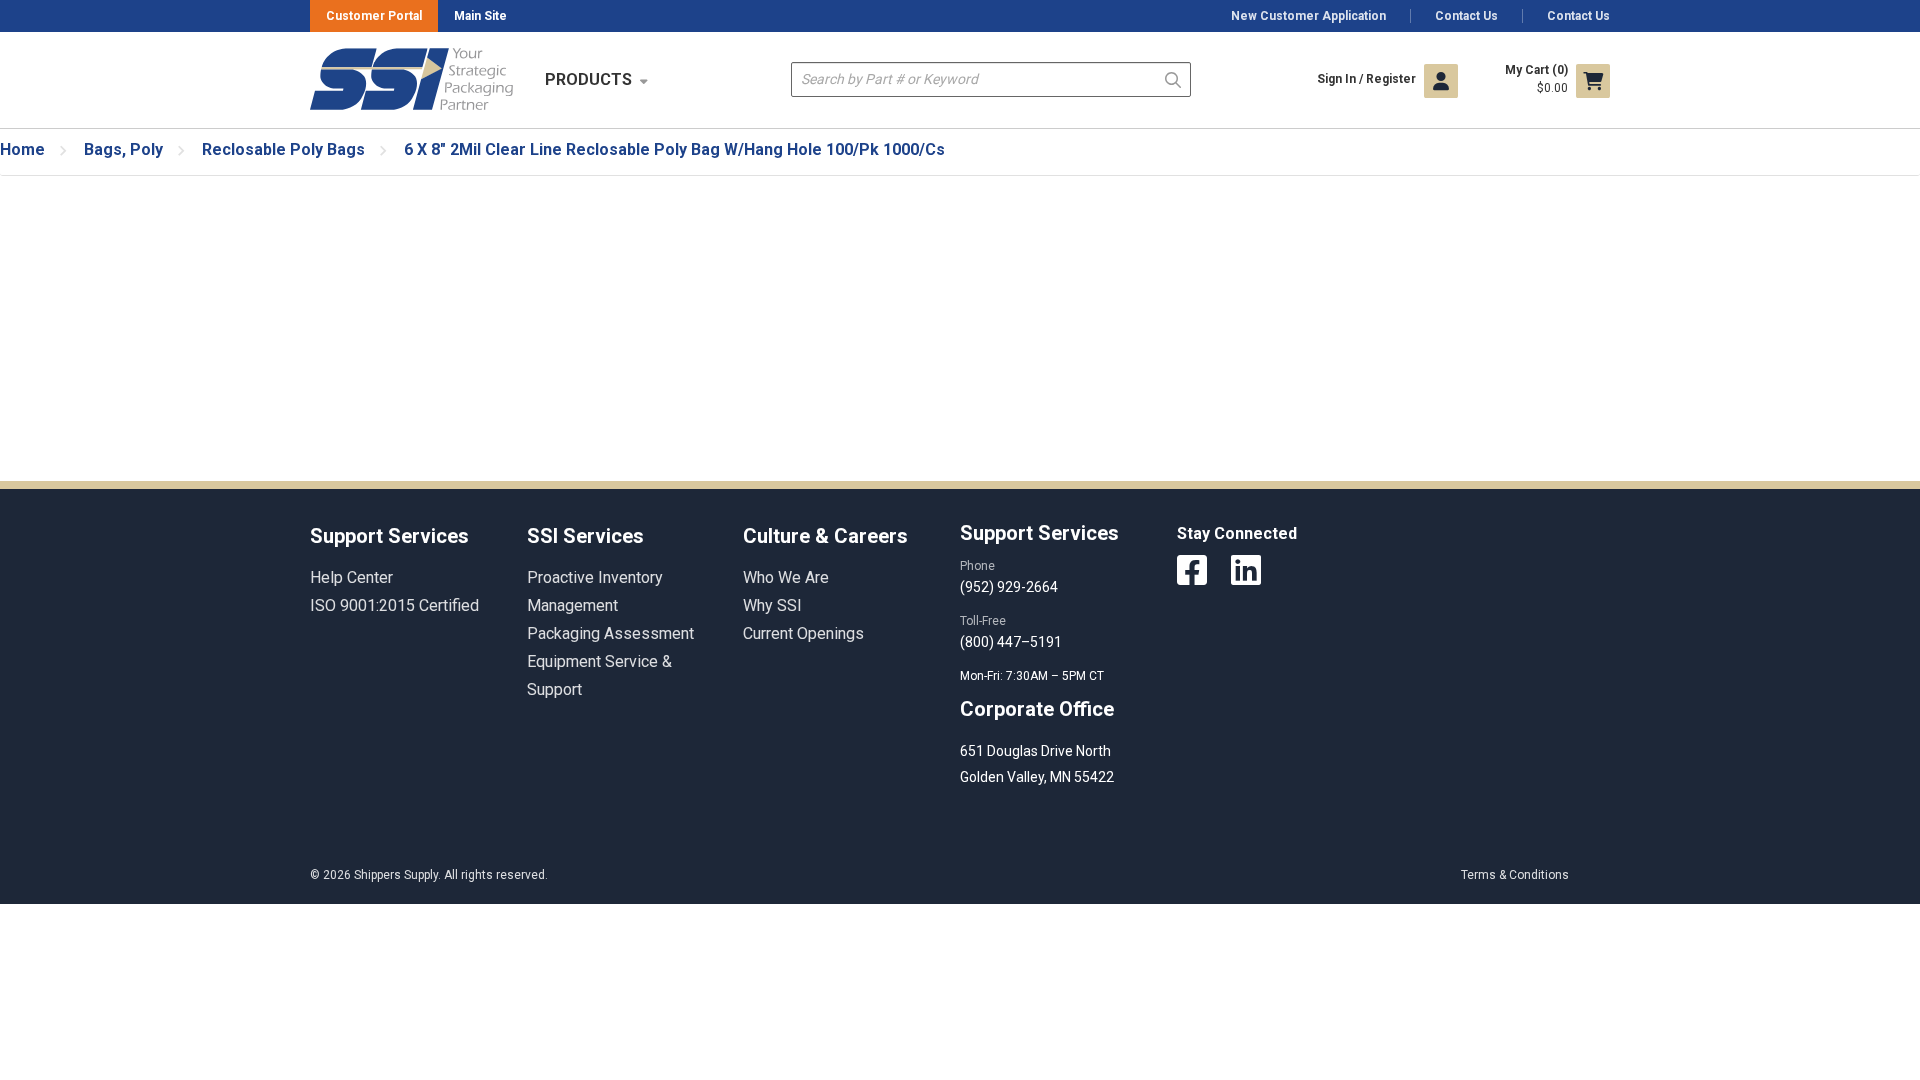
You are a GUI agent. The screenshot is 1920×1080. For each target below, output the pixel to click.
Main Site (480, 16)
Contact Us (1466, 16)
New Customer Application (1308, 16)
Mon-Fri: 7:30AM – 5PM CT (1033, 676)
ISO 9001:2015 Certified (394, 605)
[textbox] (991, 79)
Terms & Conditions (1515, 875)
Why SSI (772, 605)
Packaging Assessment (610, 633)
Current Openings (803, 633)
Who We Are (786, 577)
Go (1173, 78)
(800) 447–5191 (1011, 642)
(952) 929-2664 (1009, 587)
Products (588, 79)
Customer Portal (374, 16)
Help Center (351, 577)
